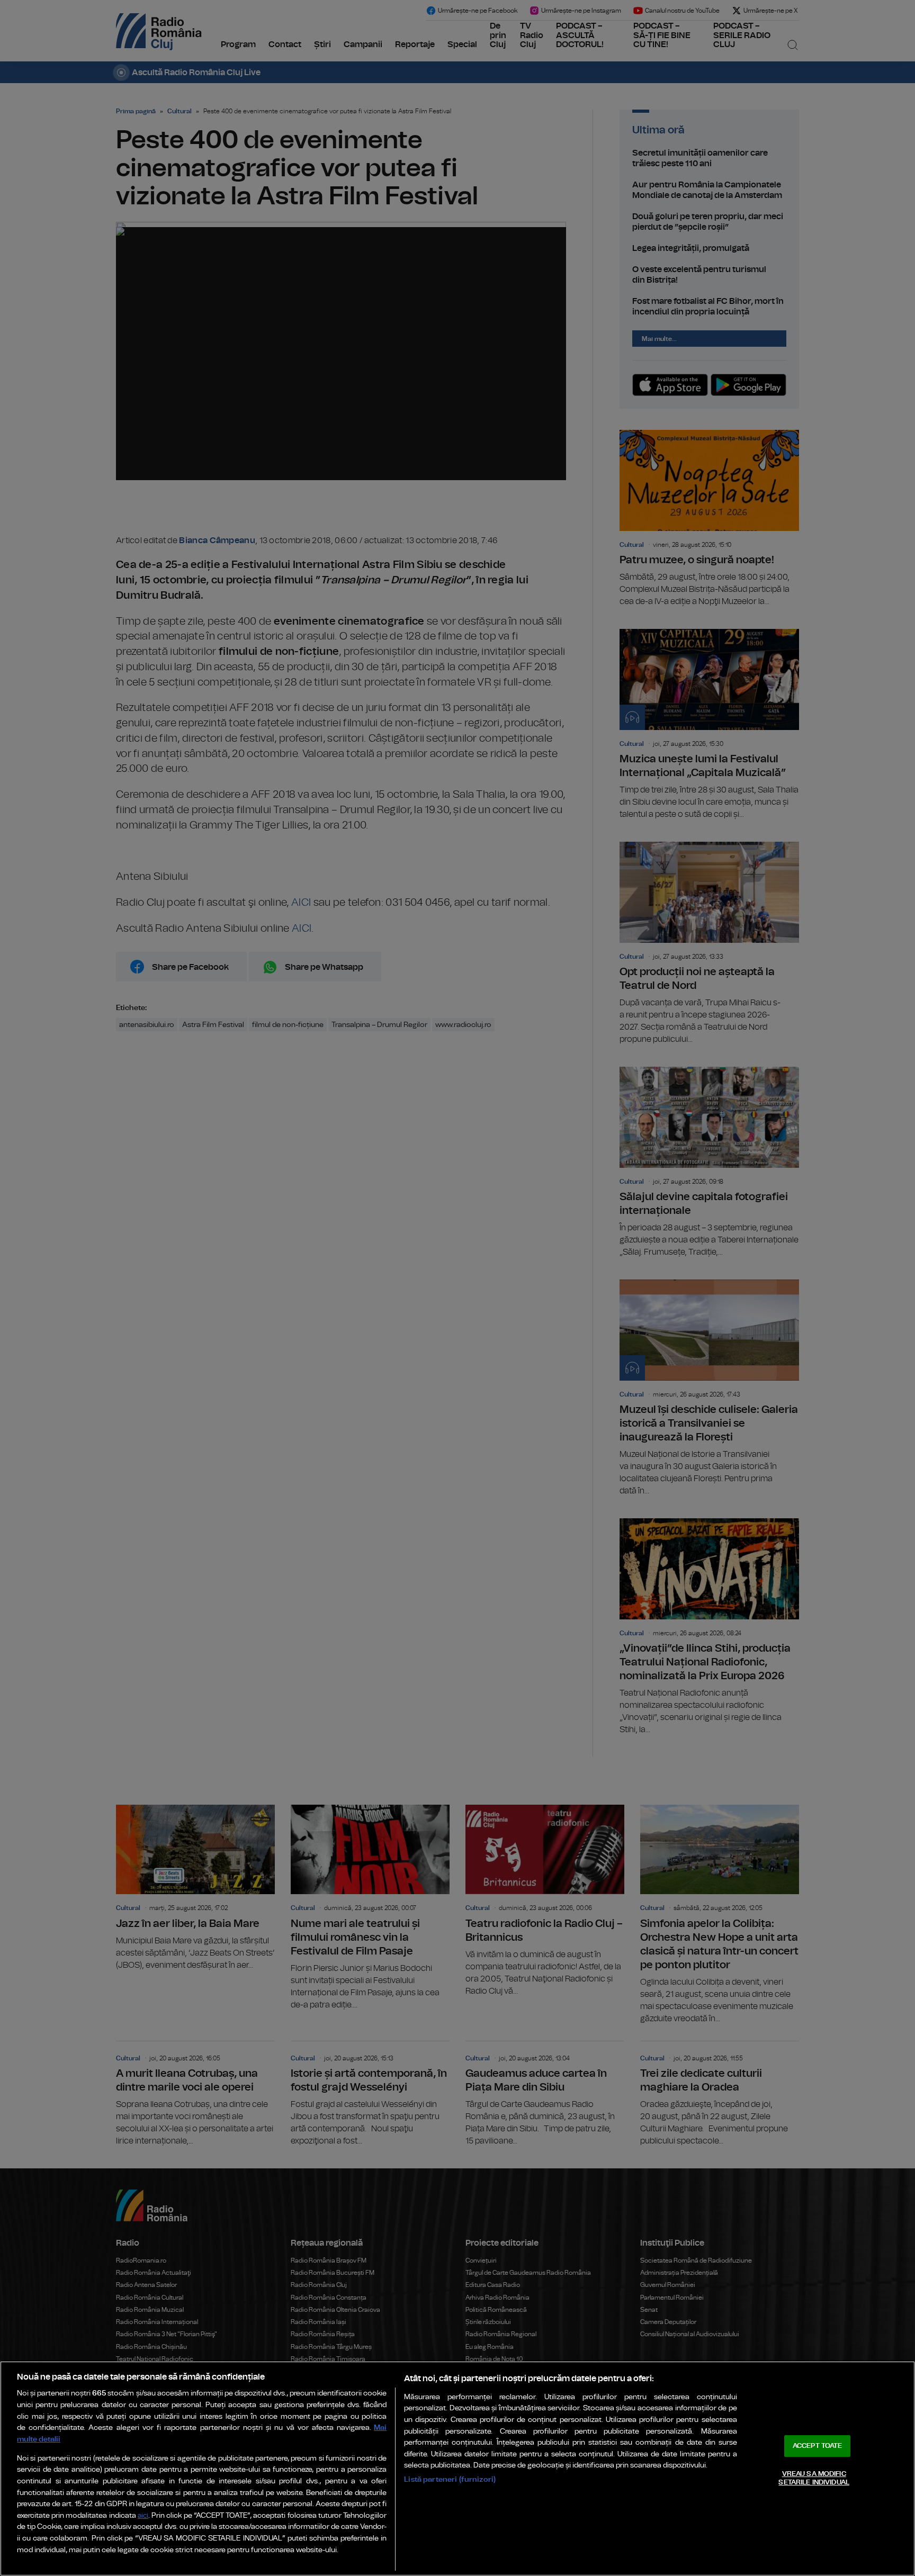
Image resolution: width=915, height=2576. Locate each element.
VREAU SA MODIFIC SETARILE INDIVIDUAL (814, 2478)
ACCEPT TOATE (818, 2446)
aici (143, 2516)
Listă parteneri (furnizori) (450, 2479)
